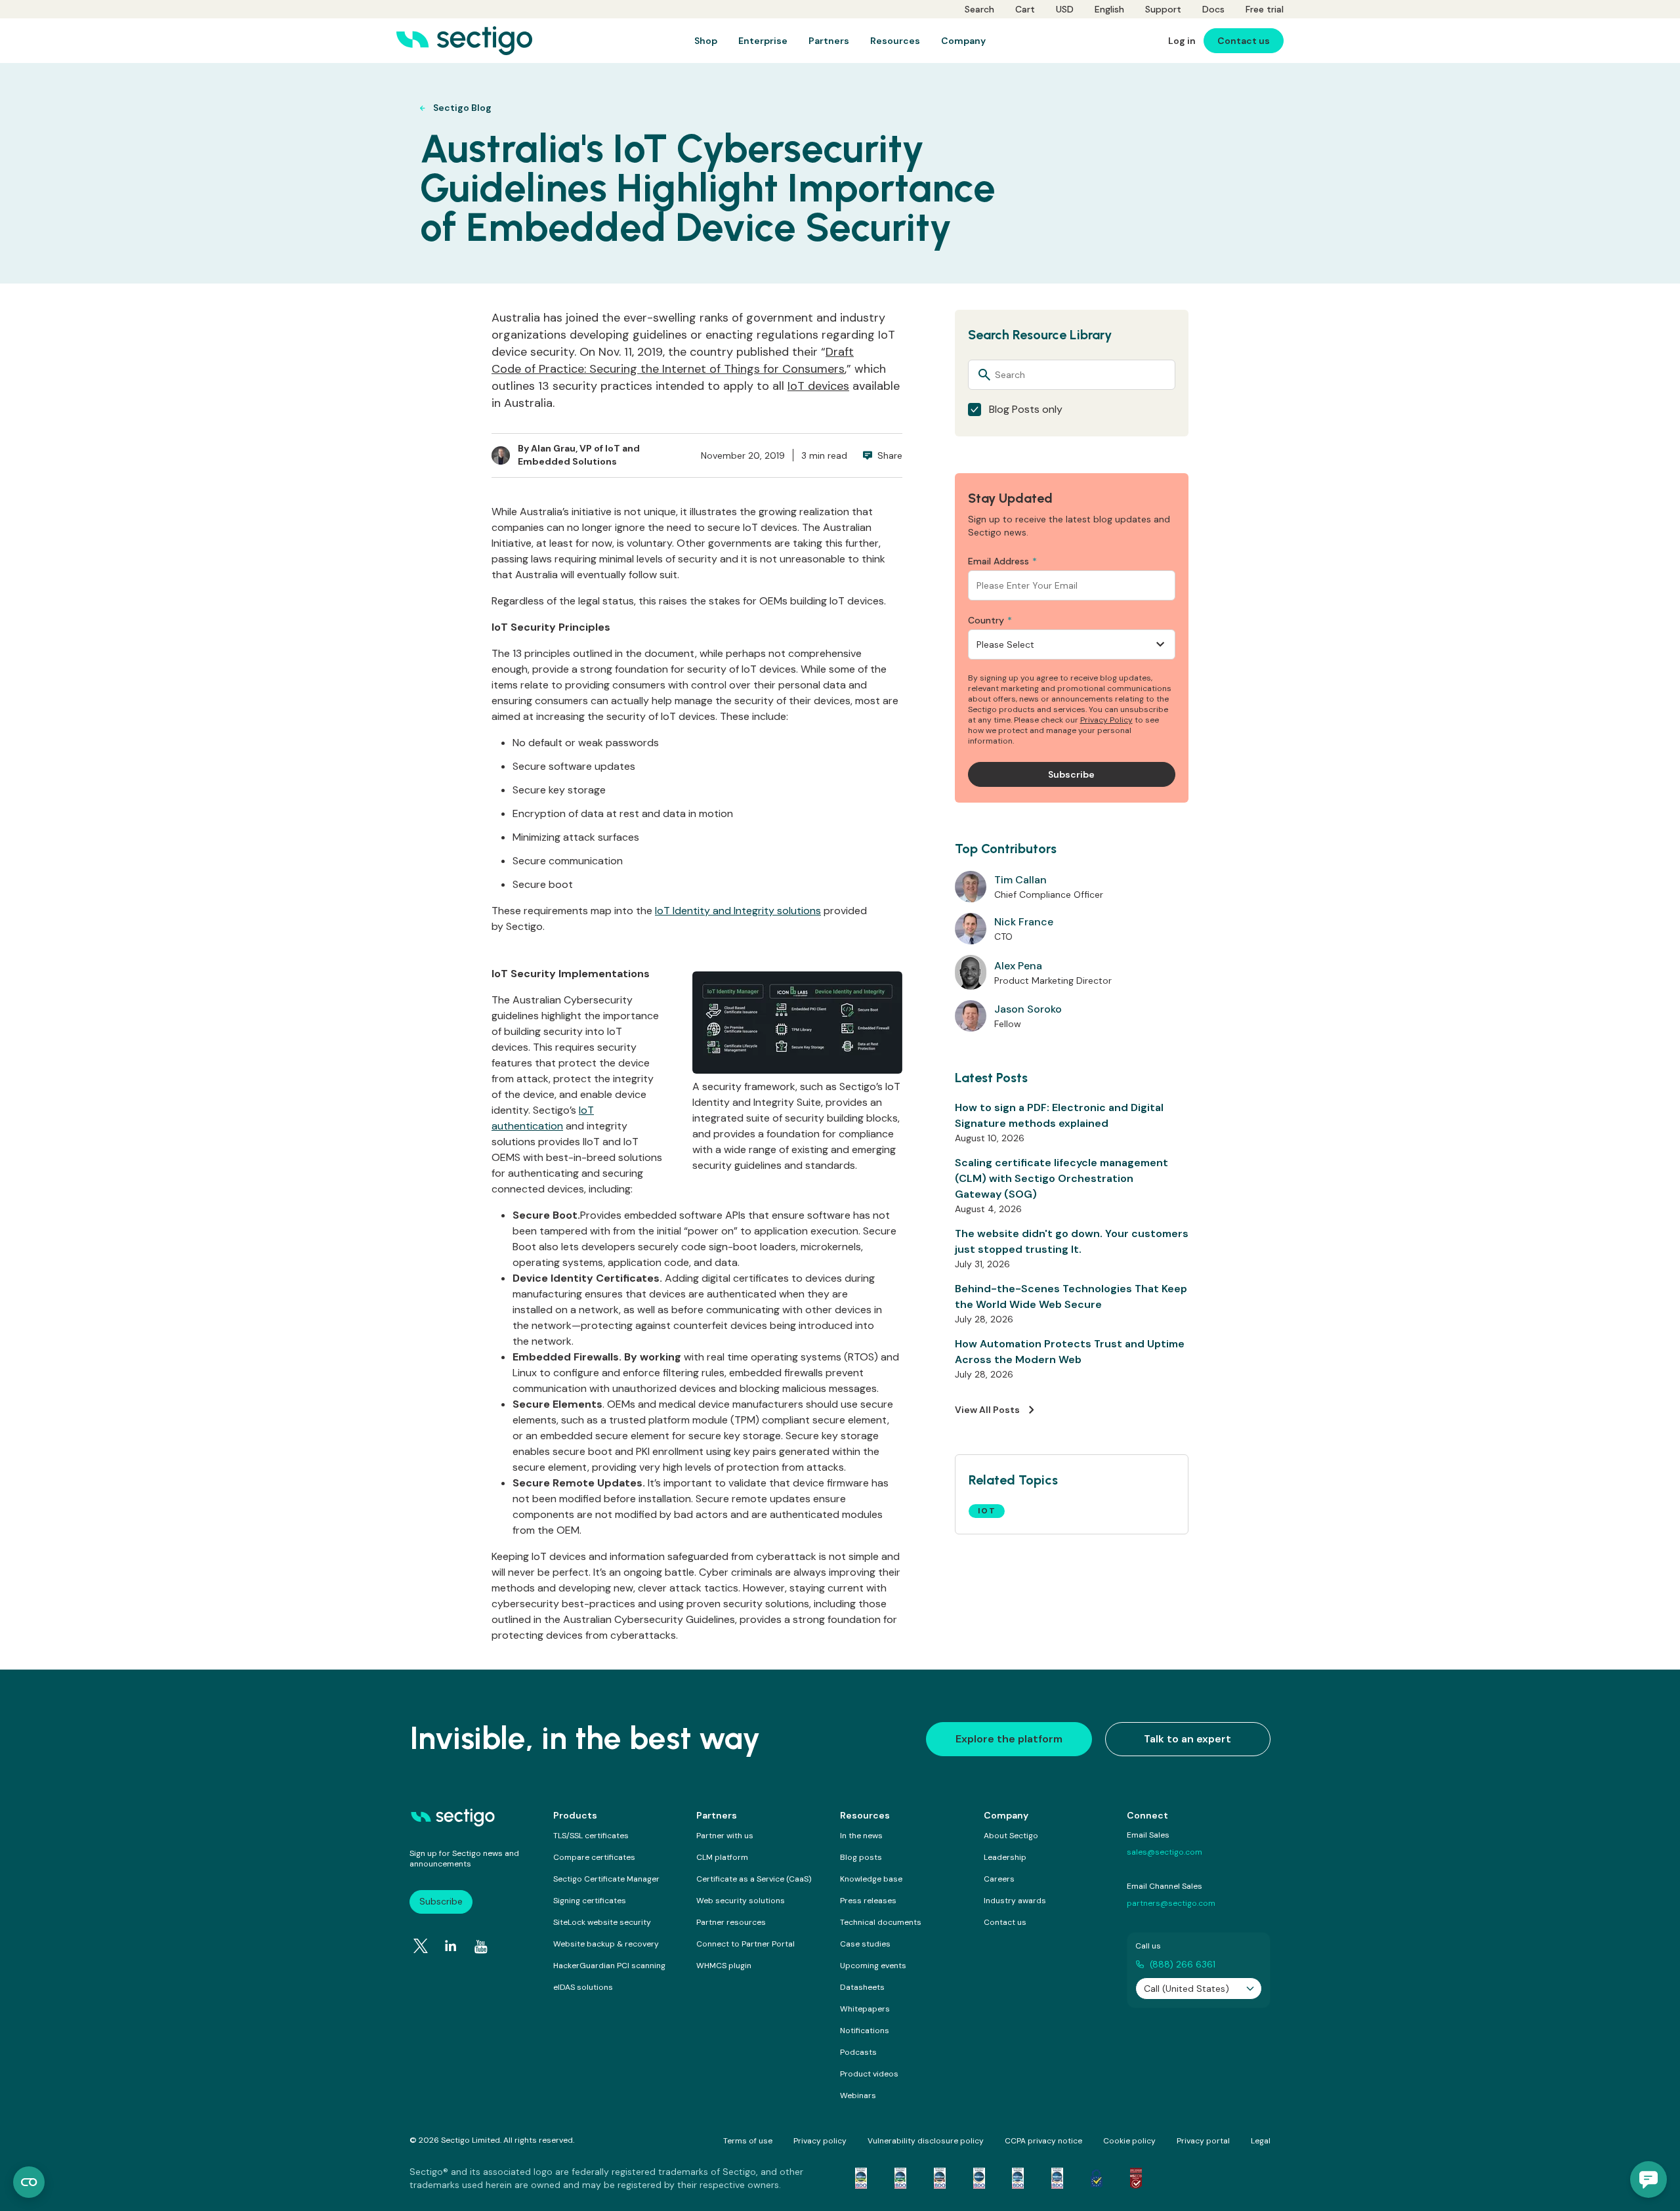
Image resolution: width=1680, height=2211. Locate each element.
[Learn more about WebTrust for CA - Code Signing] (1057, 2178)
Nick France (1024, 922)
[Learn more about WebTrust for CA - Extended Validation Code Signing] (979, 2178)
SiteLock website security (602, 1922)
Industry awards (1015, 1901)
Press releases (868, 1901)
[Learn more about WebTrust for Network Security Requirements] (861, 2178)
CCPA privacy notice (1043, 2141)
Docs (1213, 9)
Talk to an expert (1187, 1739)
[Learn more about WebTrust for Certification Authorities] (900, 2178)
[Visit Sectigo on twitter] (421, 1946)
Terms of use (748, 2141)
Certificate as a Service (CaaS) (754, 1879)
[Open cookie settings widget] (29, 2182)
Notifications (865, 2031)
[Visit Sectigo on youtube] (481, 1947)
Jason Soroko (1028, 1009)
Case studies (865, 1944)
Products (575, 1815)
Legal (1261, 2141)
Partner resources (731, 1922)
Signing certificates (590, 1901)
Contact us (1005, 1922)
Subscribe (441, 1901)
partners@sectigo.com (1171, 1903)
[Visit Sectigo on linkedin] (451, 1946)
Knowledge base (871, 1879)
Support (1163, 9)
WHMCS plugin (724, 1966)
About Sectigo (1011, 1836)
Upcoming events (873, 1966)
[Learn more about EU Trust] (1097, 2178)
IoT (987, 1511)
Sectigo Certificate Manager (606, 1879)
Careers (999, 1879)
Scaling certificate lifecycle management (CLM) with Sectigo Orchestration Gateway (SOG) (1061, 1178)
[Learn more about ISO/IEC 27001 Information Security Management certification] (1136, 2178)
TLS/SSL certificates (591, 1836)
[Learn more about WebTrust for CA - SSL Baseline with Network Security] (1018, 2178)
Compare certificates (594, 1857)
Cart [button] (1025, 9)
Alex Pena (1018, 966)
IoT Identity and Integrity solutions (738, 911)
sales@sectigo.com (1165, 1852)
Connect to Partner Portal (745, 1944)
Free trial (1265, 9)
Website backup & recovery (606, 1944)
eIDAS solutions (583, 1987)
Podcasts (858, 2052)
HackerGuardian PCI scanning (609, 1966)
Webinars (858, 2095)
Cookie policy (1129, 2141)
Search (979, 9)
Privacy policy (820, 2141)
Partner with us (725, 1836)
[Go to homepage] (464, 41)
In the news (861, 1836)
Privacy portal (1203, 2141)
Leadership (1005, 1857)
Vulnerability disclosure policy (926, 2141)
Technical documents (881, 1922)
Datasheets (862, 1987)
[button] (1648, 2179)
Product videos (869, 2074)
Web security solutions (741, 1901)
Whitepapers (865, 2009)
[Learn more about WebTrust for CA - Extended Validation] (940, 2178)
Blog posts (861, 1857)
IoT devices (818, 386)
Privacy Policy (1106, 720)
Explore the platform (1009, 1739)
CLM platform (722, 1857)
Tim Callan (1020, 880)
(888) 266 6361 (1183, 1964)
